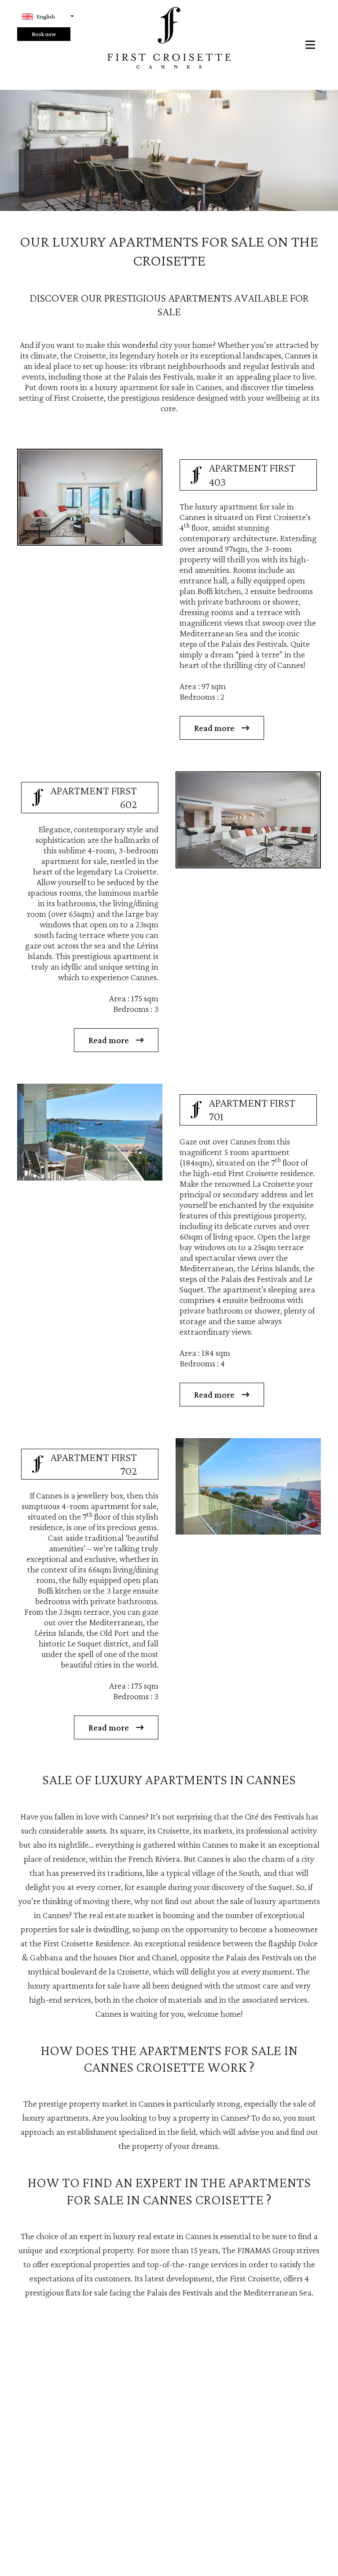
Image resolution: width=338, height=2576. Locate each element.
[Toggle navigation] (313, 45)
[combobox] (48, 17)
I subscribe (162, 2522)
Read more (214, 728)
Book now (44, 34)
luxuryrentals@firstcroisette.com (181, 2447)
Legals (183, 2548)
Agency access (226, 2548)
